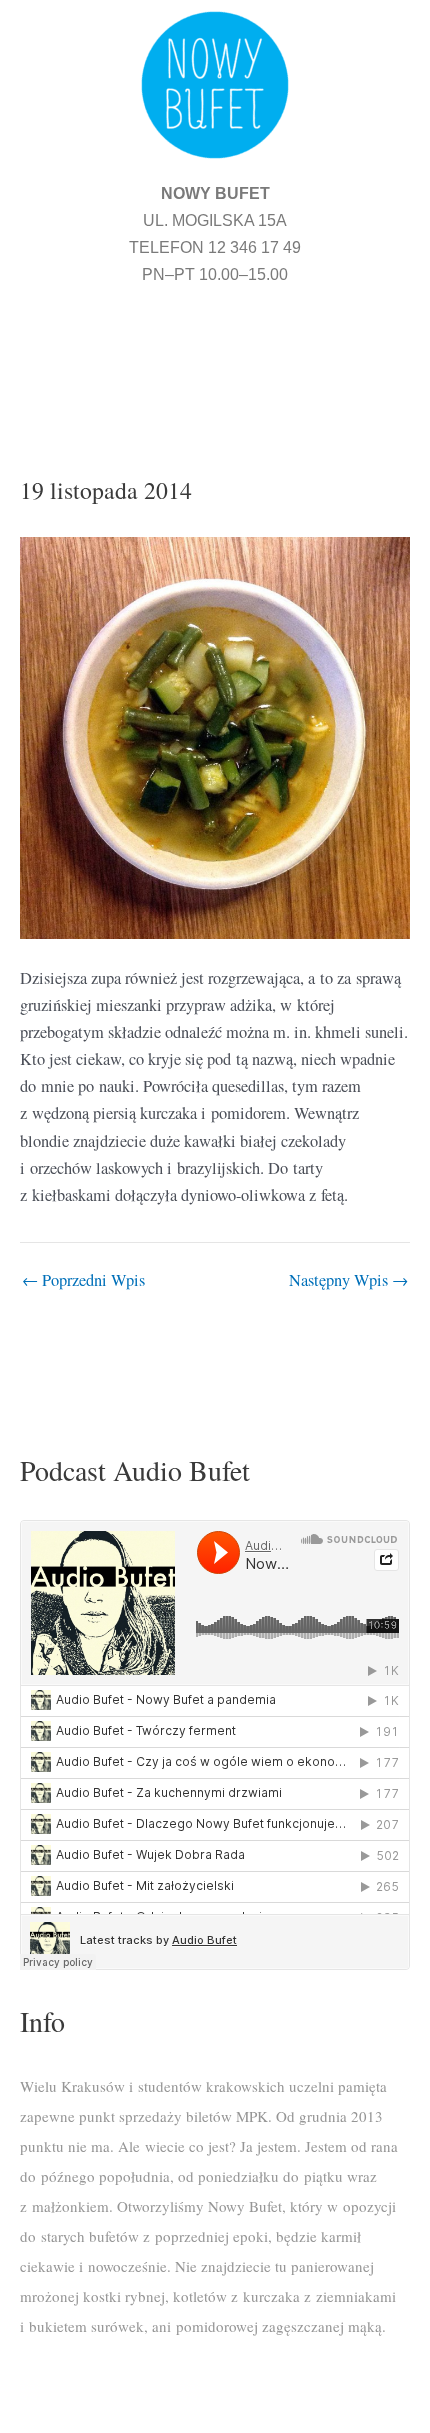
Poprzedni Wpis (83, 1280)
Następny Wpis (348, 1280)
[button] (215, 356)
